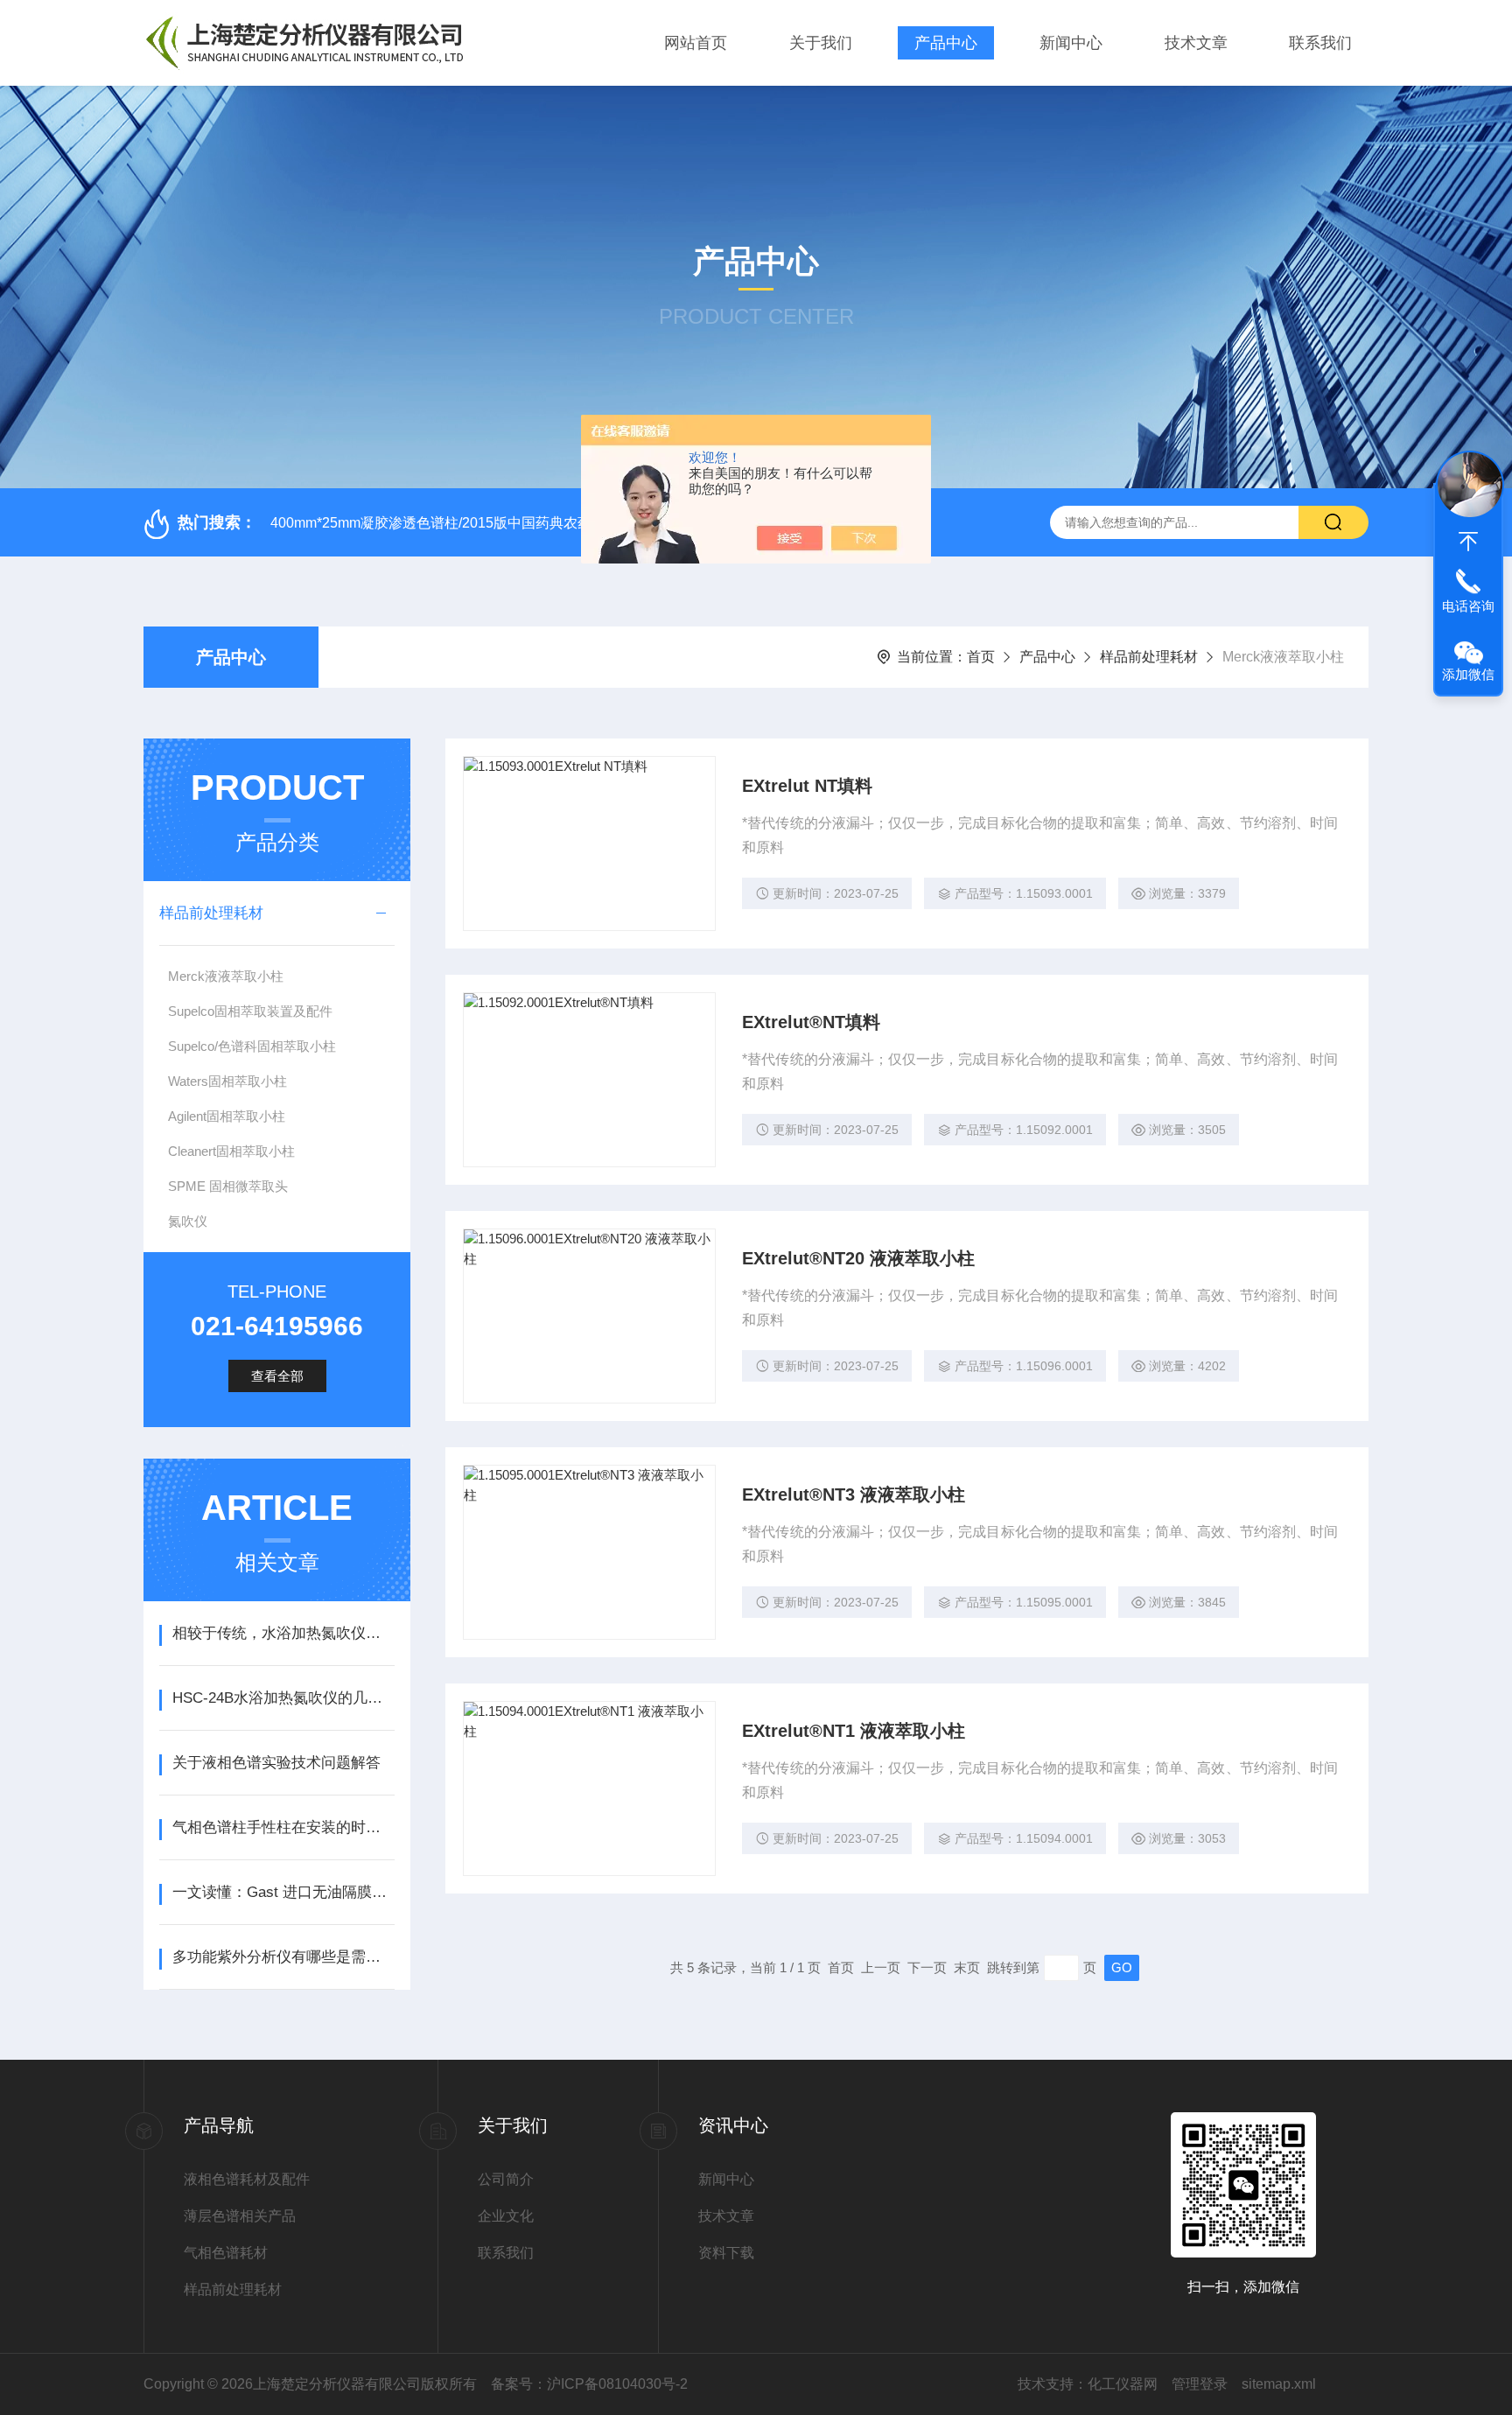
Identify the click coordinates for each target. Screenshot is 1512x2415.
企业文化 (506, 2216)
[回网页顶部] (1468, 542)
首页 (981, 657)
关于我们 (821, 43)
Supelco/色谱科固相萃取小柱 (252, 1046)
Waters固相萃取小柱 (227, 1081)
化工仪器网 (1123, 2384)
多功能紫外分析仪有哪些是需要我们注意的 (283, 1957)
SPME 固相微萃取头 (228, 1186)
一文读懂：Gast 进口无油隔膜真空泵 (283, 1892)
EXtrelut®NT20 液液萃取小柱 (858, 1258)
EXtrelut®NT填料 (811, 1022)
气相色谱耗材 (226, 2253)
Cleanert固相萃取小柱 (231, 1151)
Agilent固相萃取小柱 (227, 1116)
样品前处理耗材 (1149, 657)
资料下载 (726, 2253)
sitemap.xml (1279, 2384)
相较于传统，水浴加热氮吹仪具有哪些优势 (283, 1633)
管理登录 (1200, 2384)
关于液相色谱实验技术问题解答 (276, 1763)
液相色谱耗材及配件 (247, 2179)
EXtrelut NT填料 (807, 786)
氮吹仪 (188, 1221)
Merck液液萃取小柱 (226, 976)
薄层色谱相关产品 (240, 2216)
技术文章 (1196, 43)
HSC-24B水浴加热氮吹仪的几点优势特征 (283, 1698)
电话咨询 (1468, 606)
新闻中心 (1071, 43)
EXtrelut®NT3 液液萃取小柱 (854, 1494)
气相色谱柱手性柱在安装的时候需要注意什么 (283, 1827)
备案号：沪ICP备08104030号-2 (589, 2384)
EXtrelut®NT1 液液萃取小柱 (854, 1731)
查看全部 (277, 1376)
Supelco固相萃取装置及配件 (250, 1011)
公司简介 (506, 2179)
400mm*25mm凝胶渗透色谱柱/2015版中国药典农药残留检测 (459, 523)
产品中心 (946, 43)
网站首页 (696, 43)
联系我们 (1320, 43)
